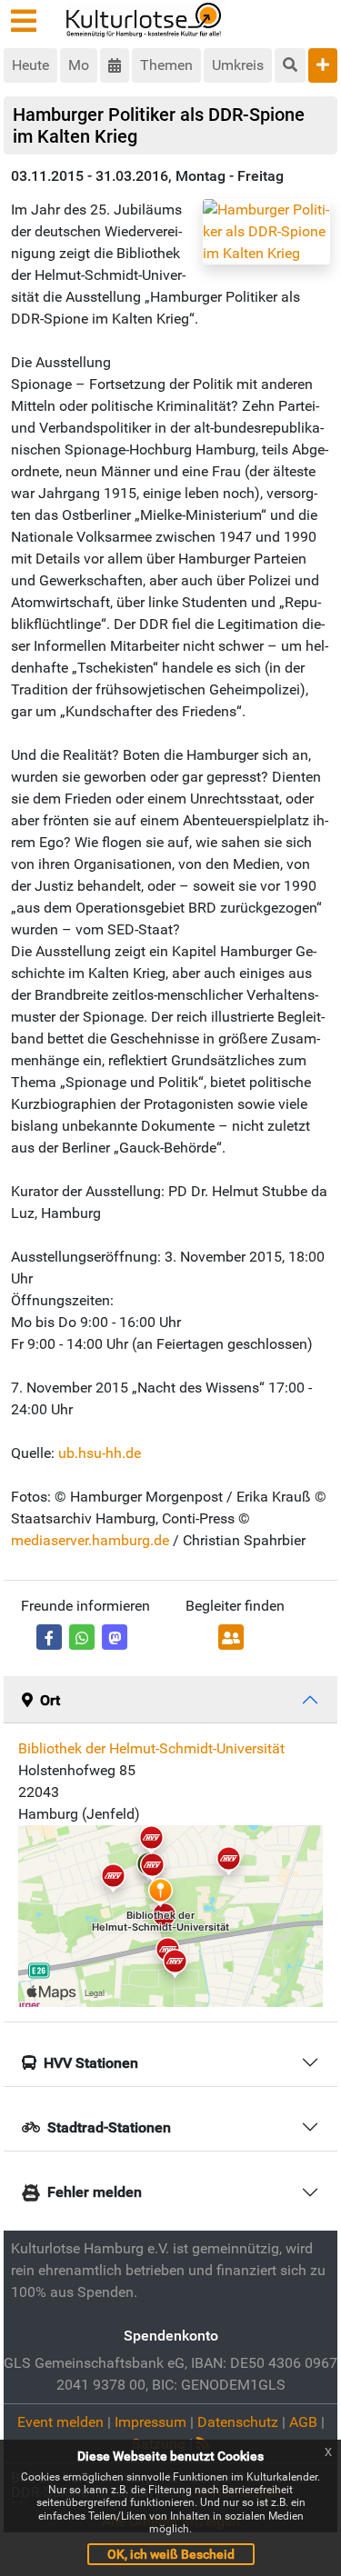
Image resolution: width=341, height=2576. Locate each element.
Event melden (60, 2422)
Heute (30, 65)
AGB (303, 2422)
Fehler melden (95, 2192)
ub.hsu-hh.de (100, 1453)
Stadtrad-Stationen (109, 2127)
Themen (166, 65)
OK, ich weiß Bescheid (171, 2554)
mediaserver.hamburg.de (90, 1540)
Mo (79, 65)
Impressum (150, 2422)
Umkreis (238, 65)
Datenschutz (238, 2422)
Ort (50, 1700)
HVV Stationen (91, 2063)
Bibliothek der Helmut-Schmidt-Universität (151, 1748)
